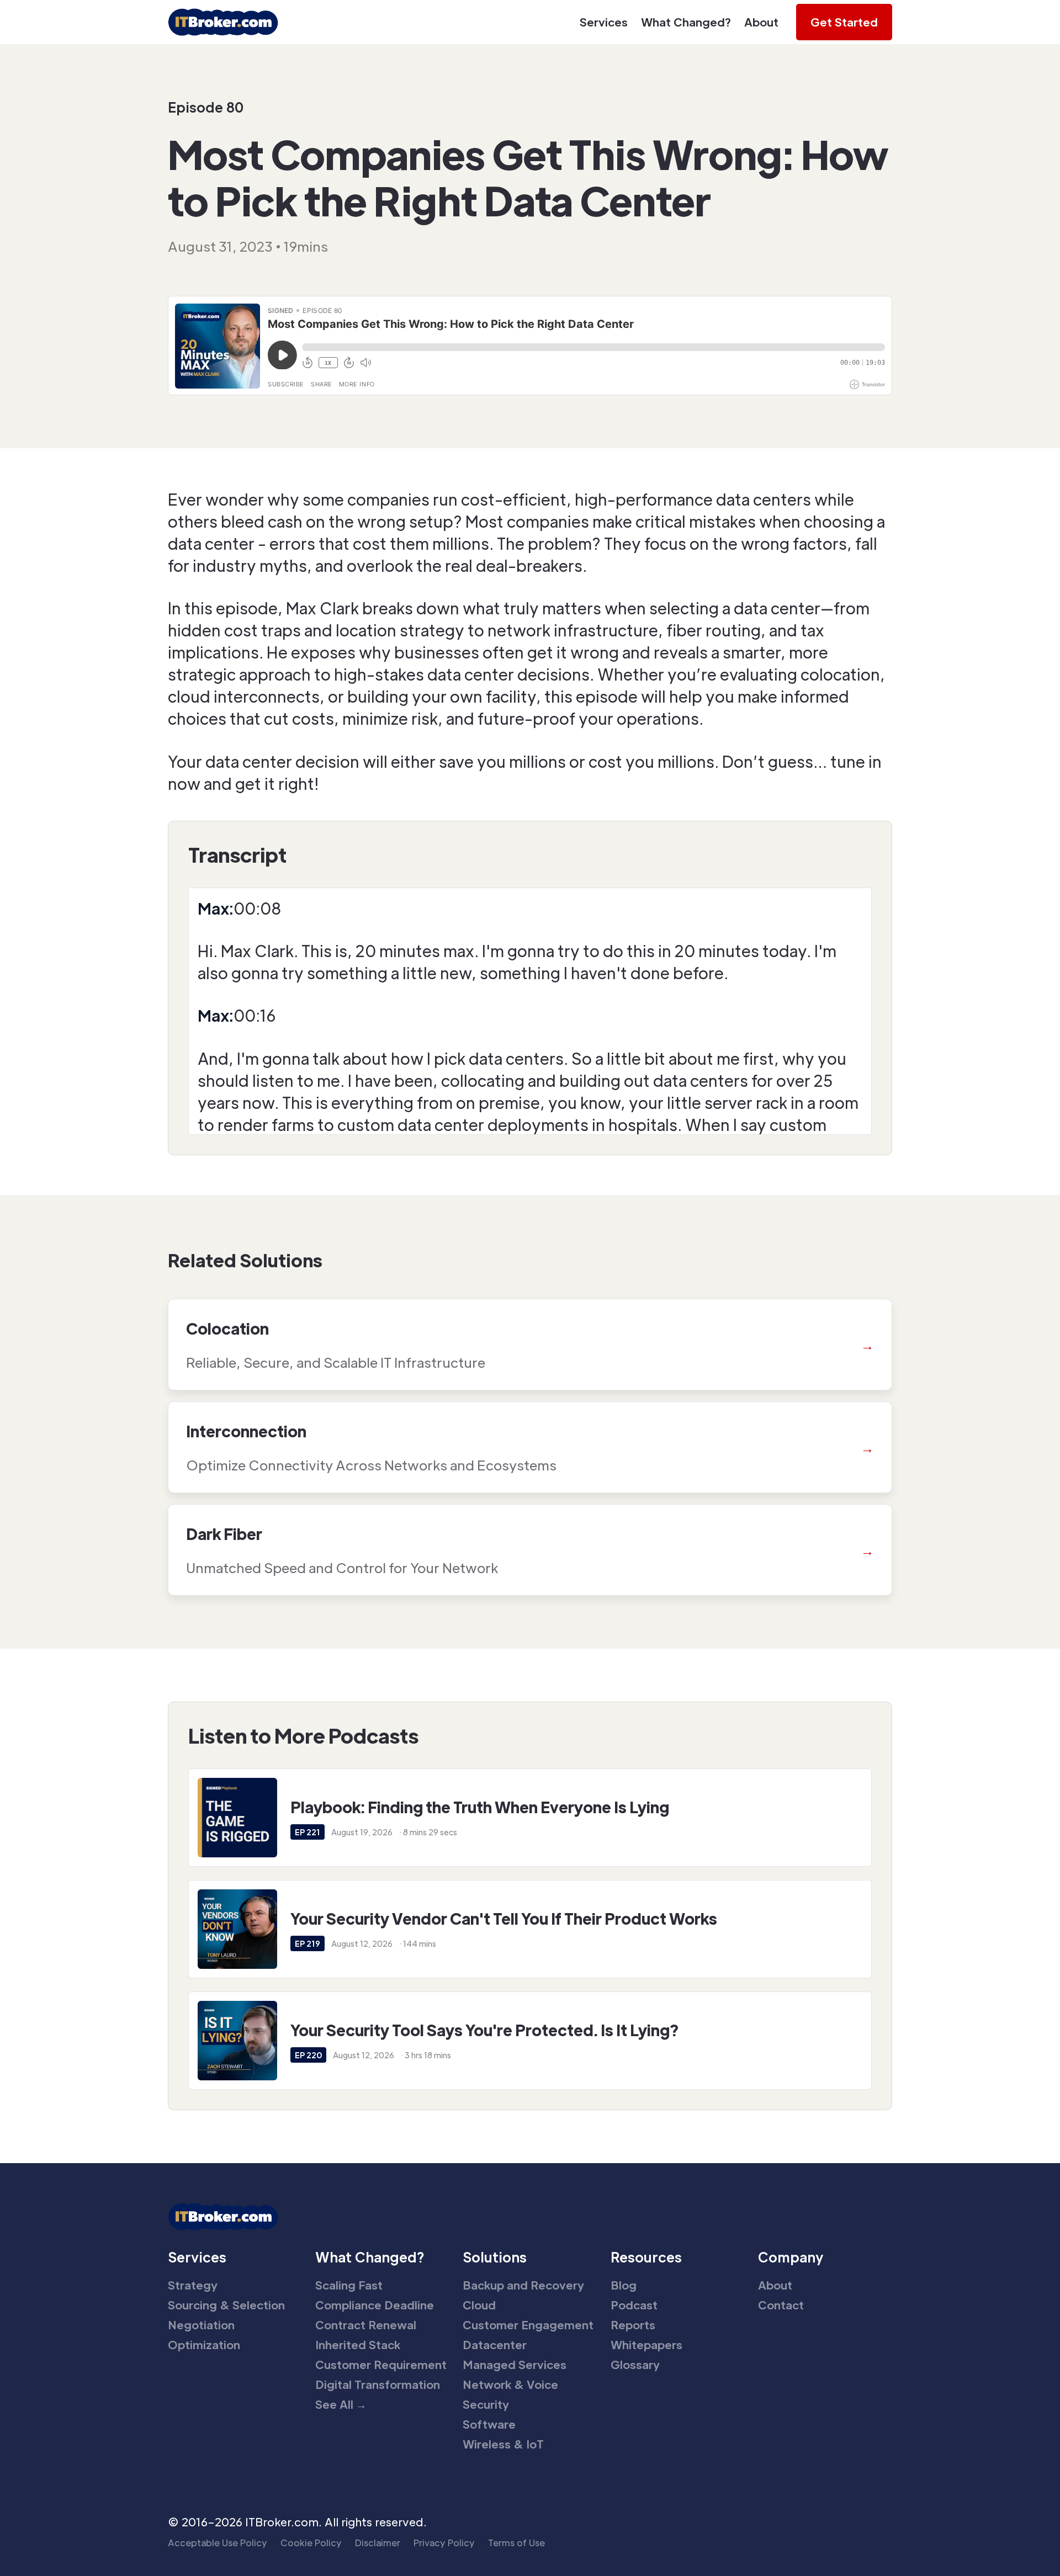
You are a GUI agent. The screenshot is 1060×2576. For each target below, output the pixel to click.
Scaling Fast (349, 2285)
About (761, 22)
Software (489, 2424)
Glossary (635, 2365)
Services (604, 22)
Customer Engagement (528, 2325)
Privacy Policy (444, 2543)
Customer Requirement (381, 2365)
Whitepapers (646, 2345)
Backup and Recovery (523, 2285)
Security (486, 2404)
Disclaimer (378, 2543)
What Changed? (686, 22)
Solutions (495, 2257)
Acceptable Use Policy (218, 2543)
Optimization (204, 2345)
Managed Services (515, 2365)
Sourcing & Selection (226, 2305)
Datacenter (495, 2345)
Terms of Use (516, 2543)
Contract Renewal (366, 2325)
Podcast (634, 2305)
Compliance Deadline (375, 2305)
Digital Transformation (378, 2384)
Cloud (479, 2305)
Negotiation (201, 2325)
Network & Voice (510, 2384)
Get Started (844, 22)
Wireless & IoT (503, 2444)
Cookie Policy (311, 2543)
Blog (624, 2285)
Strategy (193, 2285)
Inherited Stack (358, 2345)
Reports (633, 2325)
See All (341, 2404)
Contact (781, 2305)
